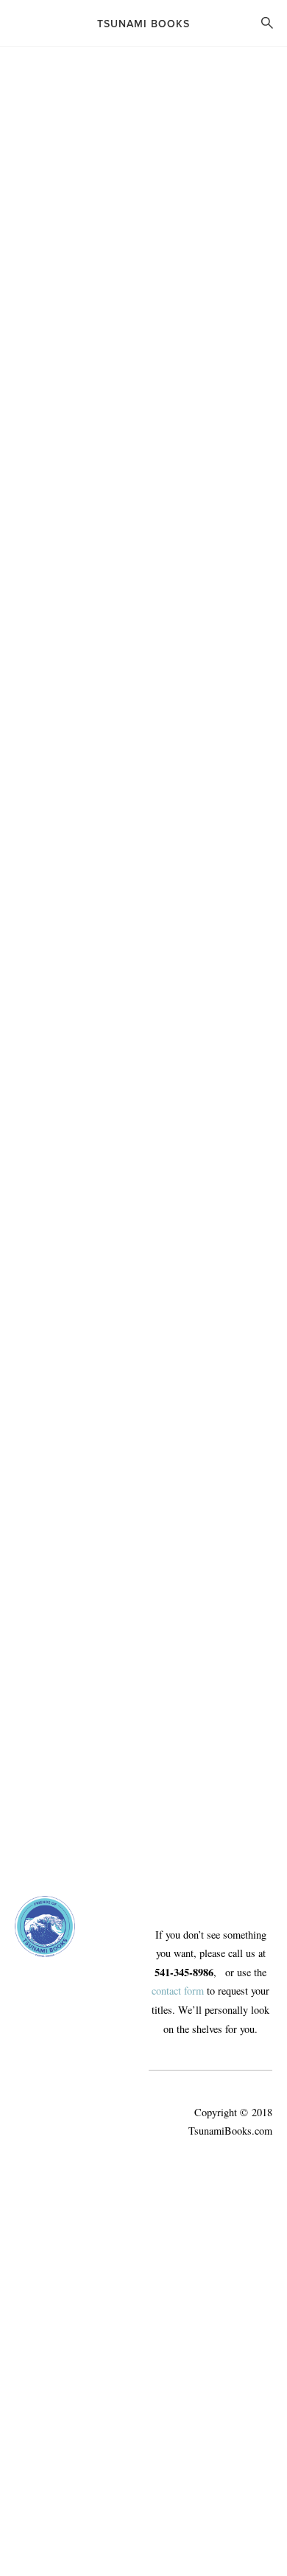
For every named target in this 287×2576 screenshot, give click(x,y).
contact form (178, 1991)
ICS (109, 518)
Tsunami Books (143, 24)
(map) (27, 488)
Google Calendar (50, 518)
